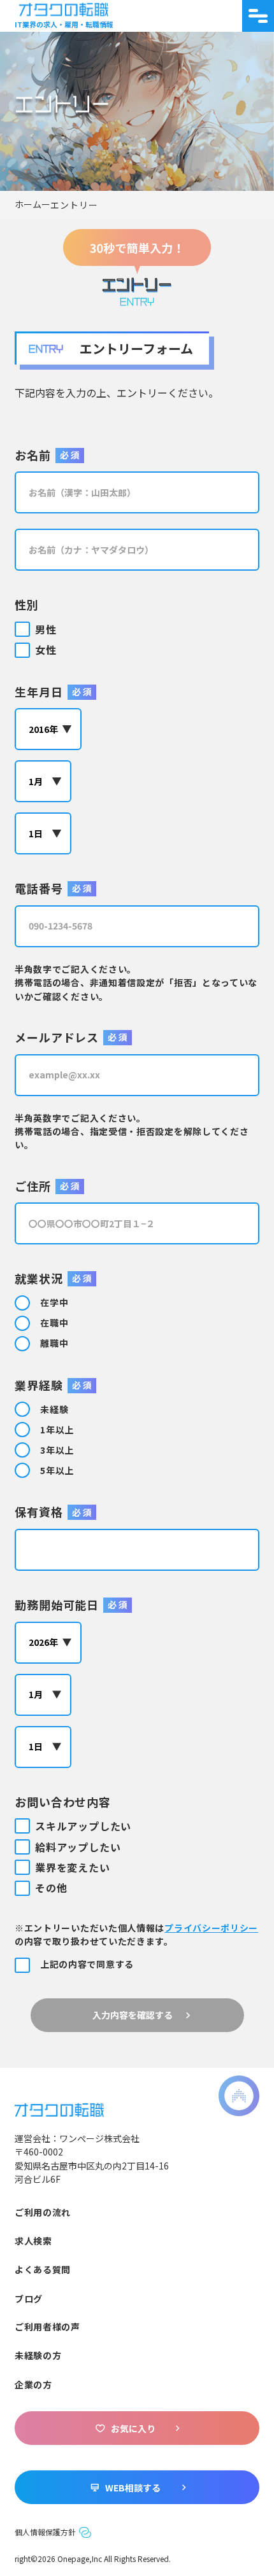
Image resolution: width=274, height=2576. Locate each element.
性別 (27, 604)
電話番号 (39, 888)
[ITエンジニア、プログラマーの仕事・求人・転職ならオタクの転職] (59, 2108)
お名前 (33, 455)
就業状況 (39, 1278)
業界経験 (39, 1385)
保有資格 (39, 1512)
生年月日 (39, 692)
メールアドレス (57, 1037)
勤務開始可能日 (57, 1605)
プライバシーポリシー (211, 1928)
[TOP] (32, 205)
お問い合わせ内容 (63, 1802)
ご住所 (33, 1186)
